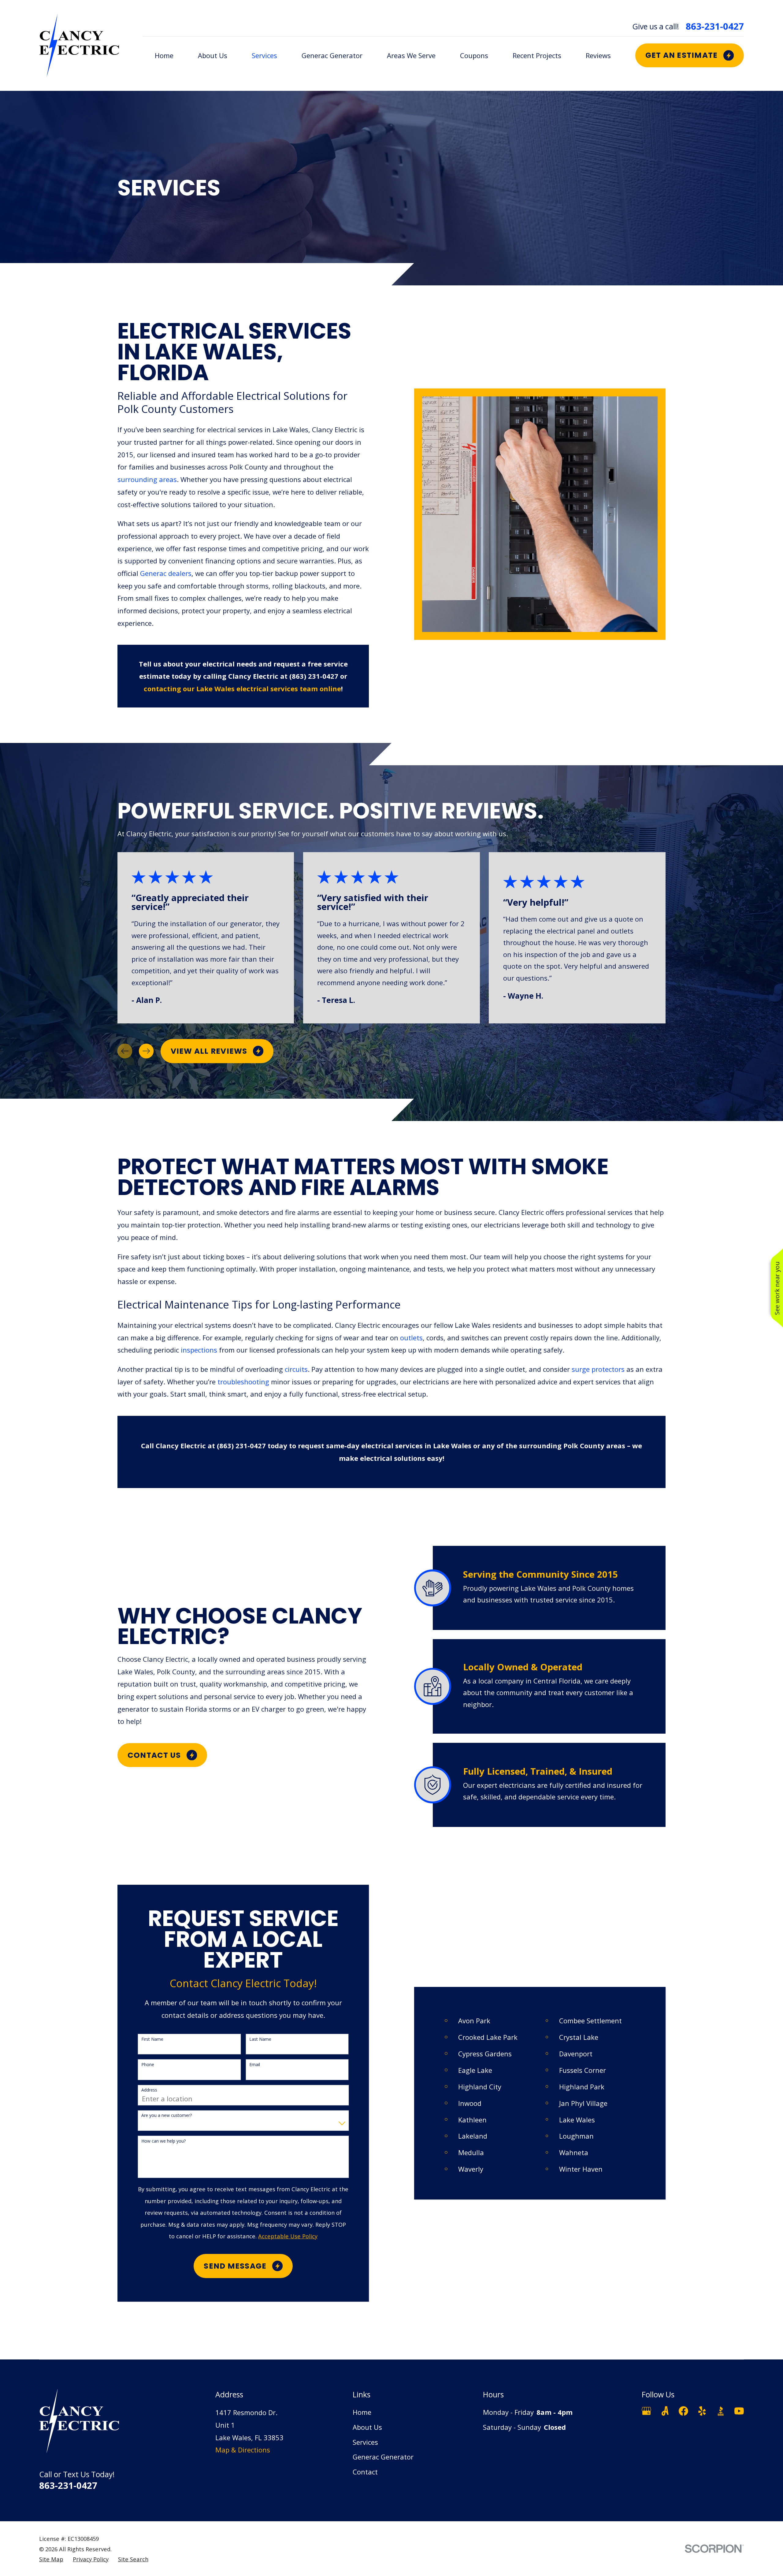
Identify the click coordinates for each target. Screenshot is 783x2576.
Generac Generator (383, 2457)
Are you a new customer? (167, 2116)
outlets (411, 1338)
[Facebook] (683, 2411)
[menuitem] (51, 2559)
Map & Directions (243, 2450)
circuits (296, 1369)
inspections (200, 1350)
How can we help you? (163, 2141)
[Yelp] (702, 2411)
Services (365, 2442)
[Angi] (665, 2411)
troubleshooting (244, 1382)
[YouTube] (739, 2411)
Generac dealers (166, 573)
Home (362, 2412)
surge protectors (598, 1369)
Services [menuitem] (264, 55)
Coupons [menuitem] (474, 55)
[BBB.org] (721, 2411)
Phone (148, 2065)
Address (149, 2090)
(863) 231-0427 (314, 676)
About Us (367, 2427)
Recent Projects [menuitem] (537, 55)
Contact (365, 2472)
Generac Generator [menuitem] (332, 55)
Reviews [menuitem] (598, 55)
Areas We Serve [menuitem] (411, 55)
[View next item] (146, 1051)
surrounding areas (147, 479)
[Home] (79, 45)
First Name (152, 2039)
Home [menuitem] (164, 55)
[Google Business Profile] (646, 2411)
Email (255, 2065)
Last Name (260, 2039)
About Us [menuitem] (213, 55)
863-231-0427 (715, 26)
